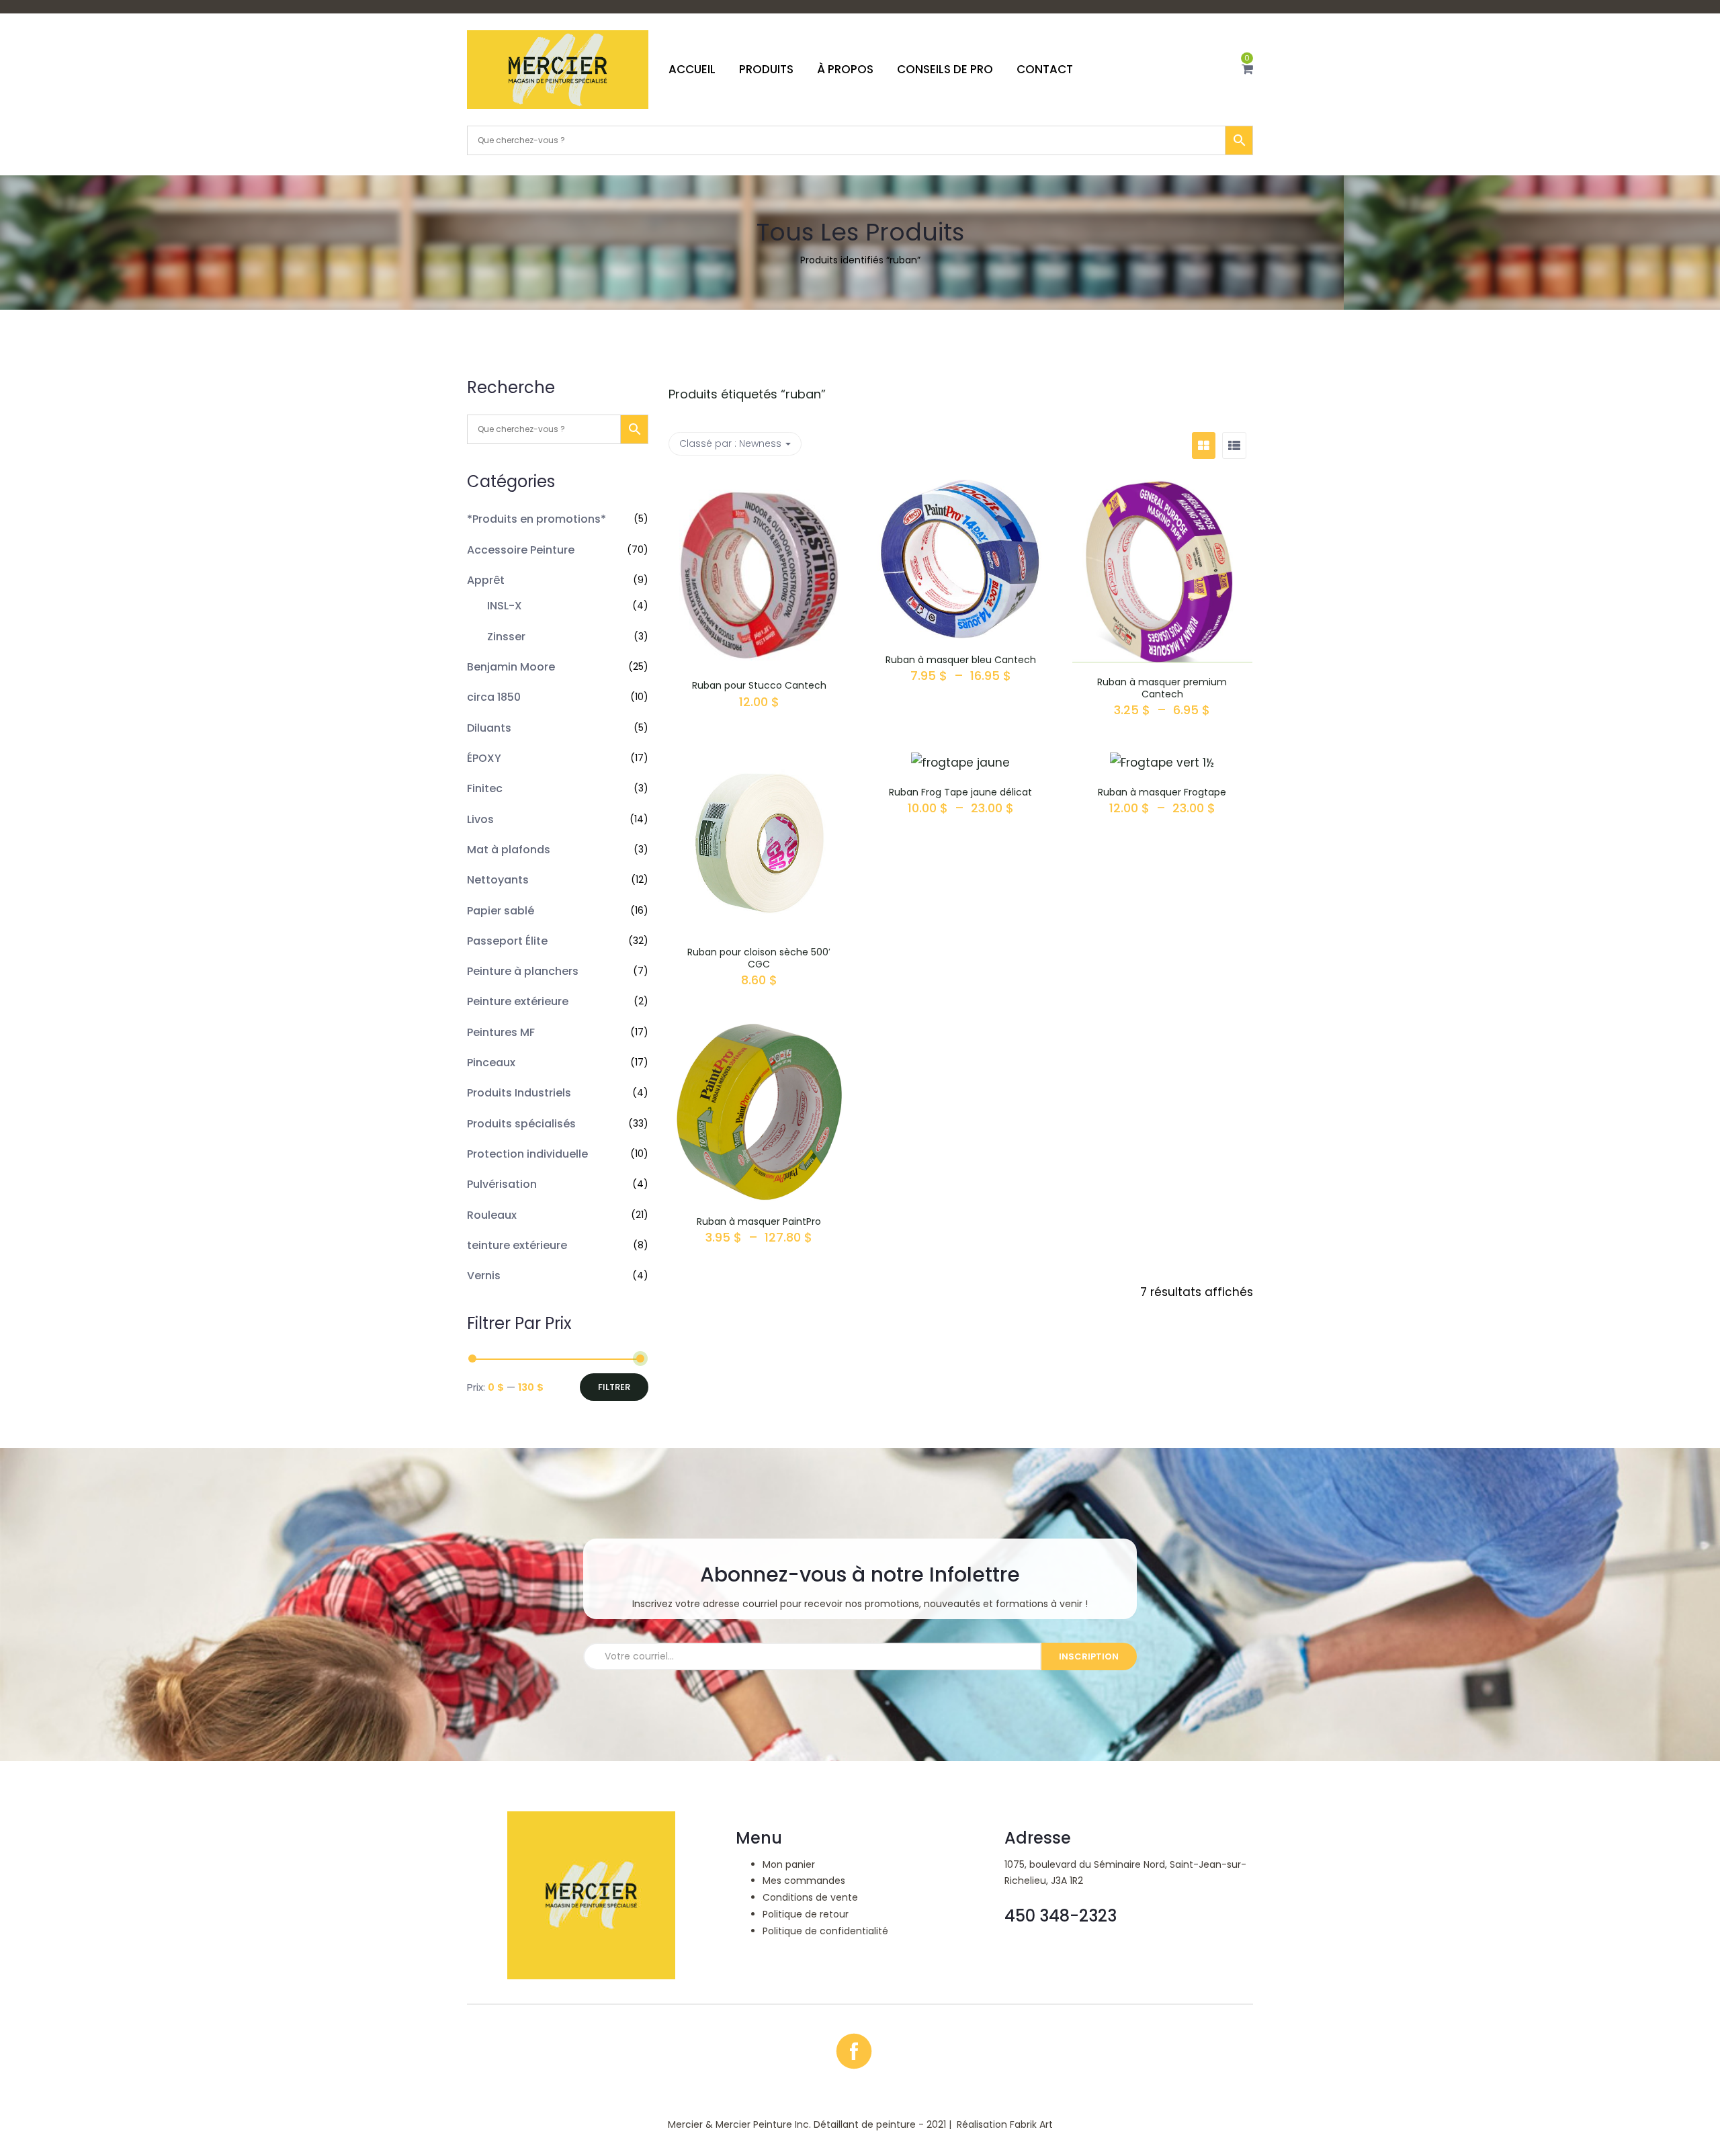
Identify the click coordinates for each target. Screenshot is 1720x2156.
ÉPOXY (484, 758)
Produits (766, 69)
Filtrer (614, 1387)
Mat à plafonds (509, 850)
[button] (1247, 69)
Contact (1045, 69)
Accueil (692, 69)
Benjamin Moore (511, 667)
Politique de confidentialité (825, 1931)
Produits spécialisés (521, 1124)
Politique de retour (806, 1914)
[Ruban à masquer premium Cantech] (1162, 490)
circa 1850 (494, 697)
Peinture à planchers (523, 971)
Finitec (485, 788)
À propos (845, 69)
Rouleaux (492, 1215)
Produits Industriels (519, 1093)
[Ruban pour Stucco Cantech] (759, 490)
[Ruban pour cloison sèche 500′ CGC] (759, 763)
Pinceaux (491, 1063)
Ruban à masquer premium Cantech (1162, 688)
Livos (480, 819)
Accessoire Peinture (521, 550)
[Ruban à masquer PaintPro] (759, 1032)
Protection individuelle (527, 1154)
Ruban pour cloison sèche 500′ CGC (759, 958)
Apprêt (486, 580)
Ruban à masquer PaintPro (759, 1221)
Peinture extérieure (518, 1001)
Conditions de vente (810, 1897)
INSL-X (505, 606)
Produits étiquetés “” (747, 394)
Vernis (484, 1276)
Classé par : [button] (730, 443)
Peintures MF (501, 1032)
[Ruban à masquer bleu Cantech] (961, 490)
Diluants (489, 728)
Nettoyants (498, 880)
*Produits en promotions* (536, 519)
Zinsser (506, 637)
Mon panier (789, 1864)
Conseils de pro (945, 69)
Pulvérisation (502, 1184)
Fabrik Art (1031, 2124)
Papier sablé (501, 911)
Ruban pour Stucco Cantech (759, 685)
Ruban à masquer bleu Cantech (961, 660)
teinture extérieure (517, 1245)
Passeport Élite (507, 941)
